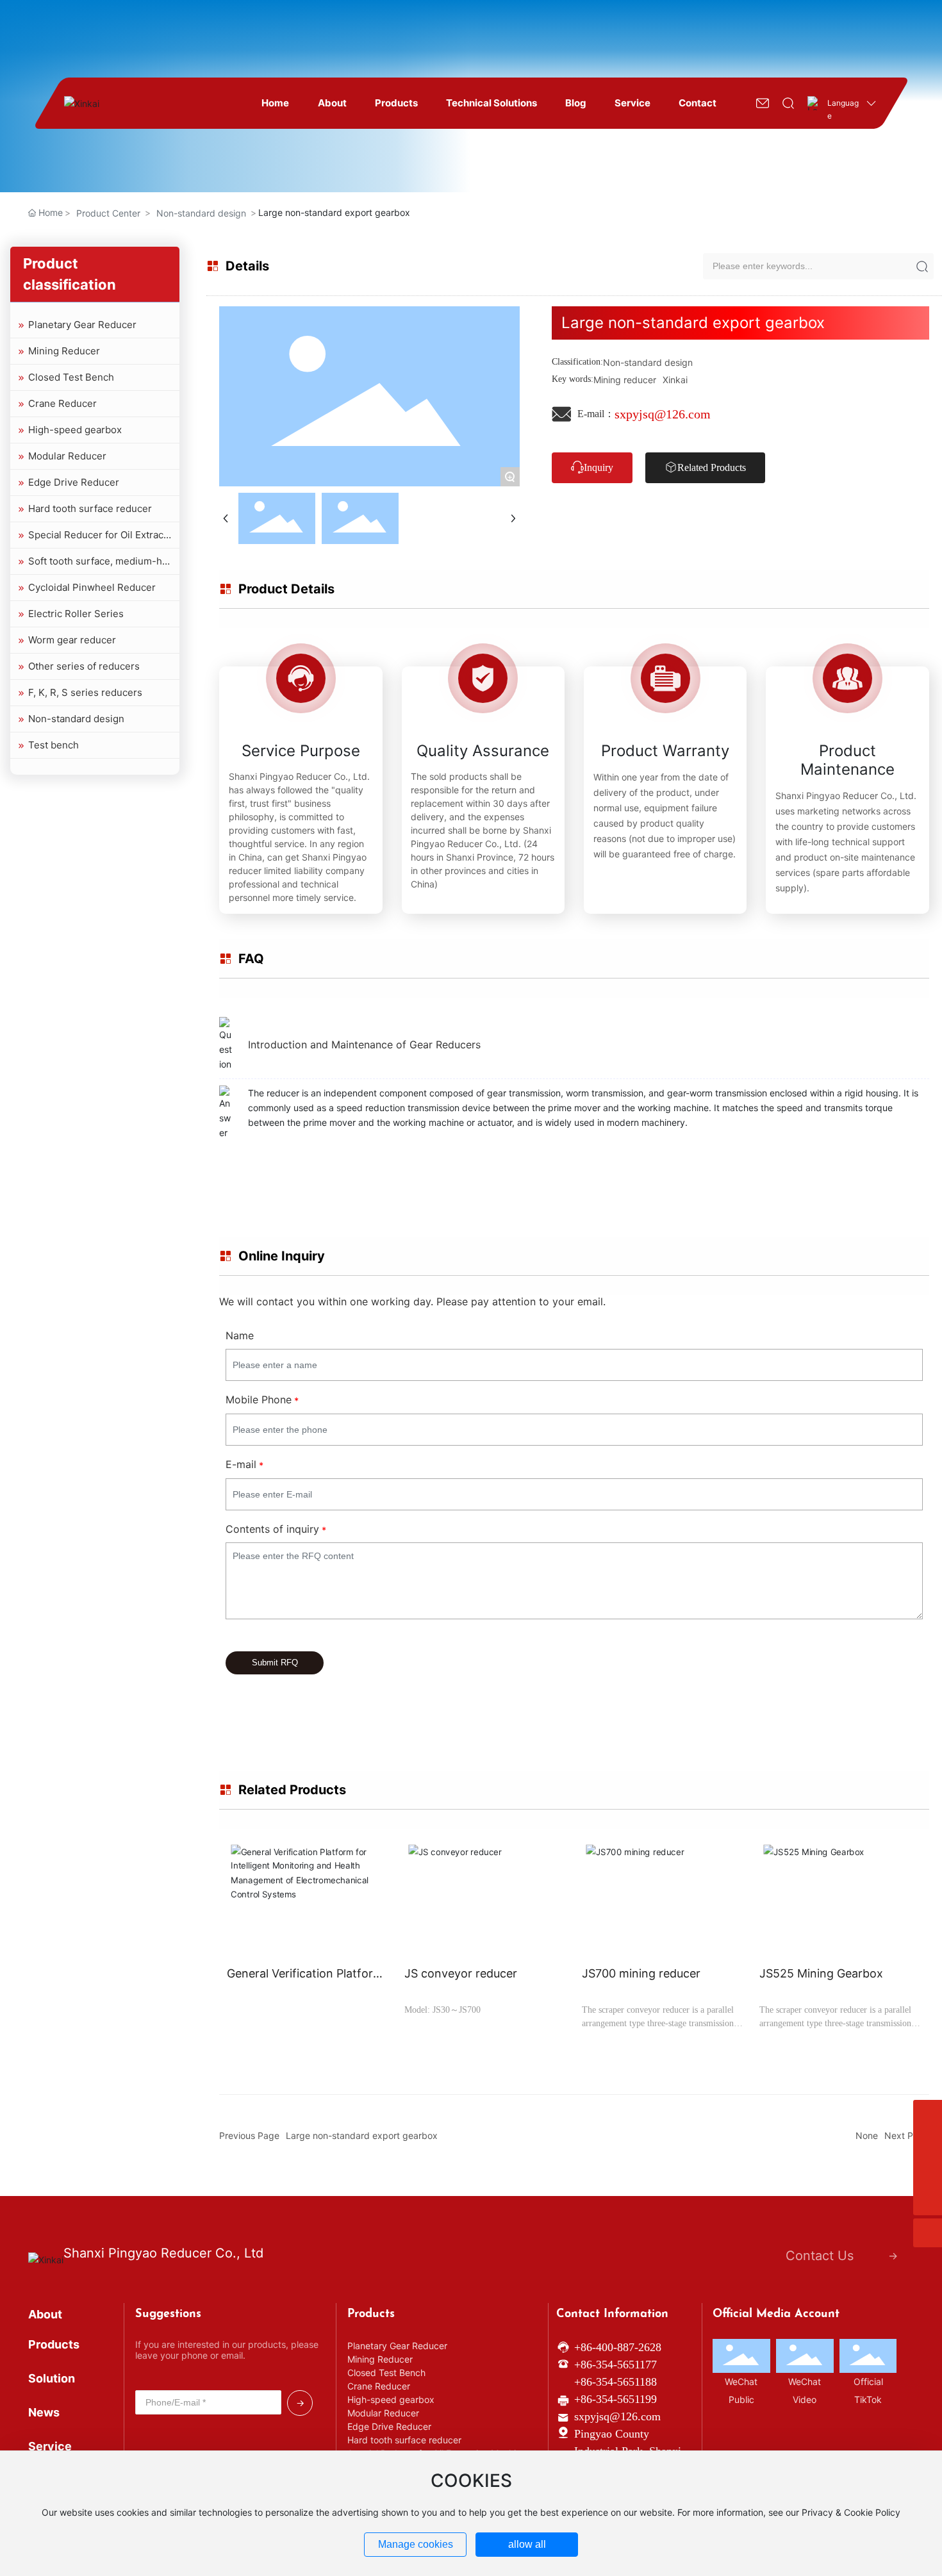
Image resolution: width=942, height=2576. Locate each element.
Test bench (52, 745)
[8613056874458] (928, 2114)
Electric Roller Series (75, 614)
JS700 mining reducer (641, 1973)
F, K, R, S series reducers (84, 692)
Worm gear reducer (71, 640)
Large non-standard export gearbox (362, 2135)
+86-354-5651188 (616, 2382)
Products (54, 2344)
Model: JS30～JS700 (442, 2010)
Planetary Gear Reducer (81, 325)
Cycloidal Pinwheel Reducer (91, 587)
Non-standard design (201, 213)
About (45, 2314)
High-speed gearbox (74, 430)
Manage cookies (416, 2544)
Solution (52, 2378)
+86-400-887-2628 (618, 2347)
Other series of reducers (83, 666)
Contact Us (820, 2256)
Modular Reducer (66, 456)
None (867, 2135)
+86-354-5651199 (616, 2399)
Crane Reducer (61, 403)
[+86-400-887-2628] (928, 2172)
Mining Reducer (63, 351)
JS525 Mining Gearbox (821, 1973)
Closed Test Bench (70, 377)
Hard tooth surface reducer (89, 508)
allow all (527, 2544)
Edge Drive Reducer (72, 482)
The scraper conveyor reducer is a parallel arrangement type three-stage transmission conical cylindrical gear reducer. (658, 2023)
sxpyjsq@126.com (663, 414)
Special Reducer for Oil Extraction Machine (93, 538)
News (44, 2412)
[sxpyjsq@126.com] (928, 2143)
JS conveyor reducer (461, 1973)
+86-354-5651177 (616, 2365)
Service (50, 2446)
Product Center (108, 213)
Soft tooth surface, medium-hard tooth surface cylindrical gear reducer (94, 565)
